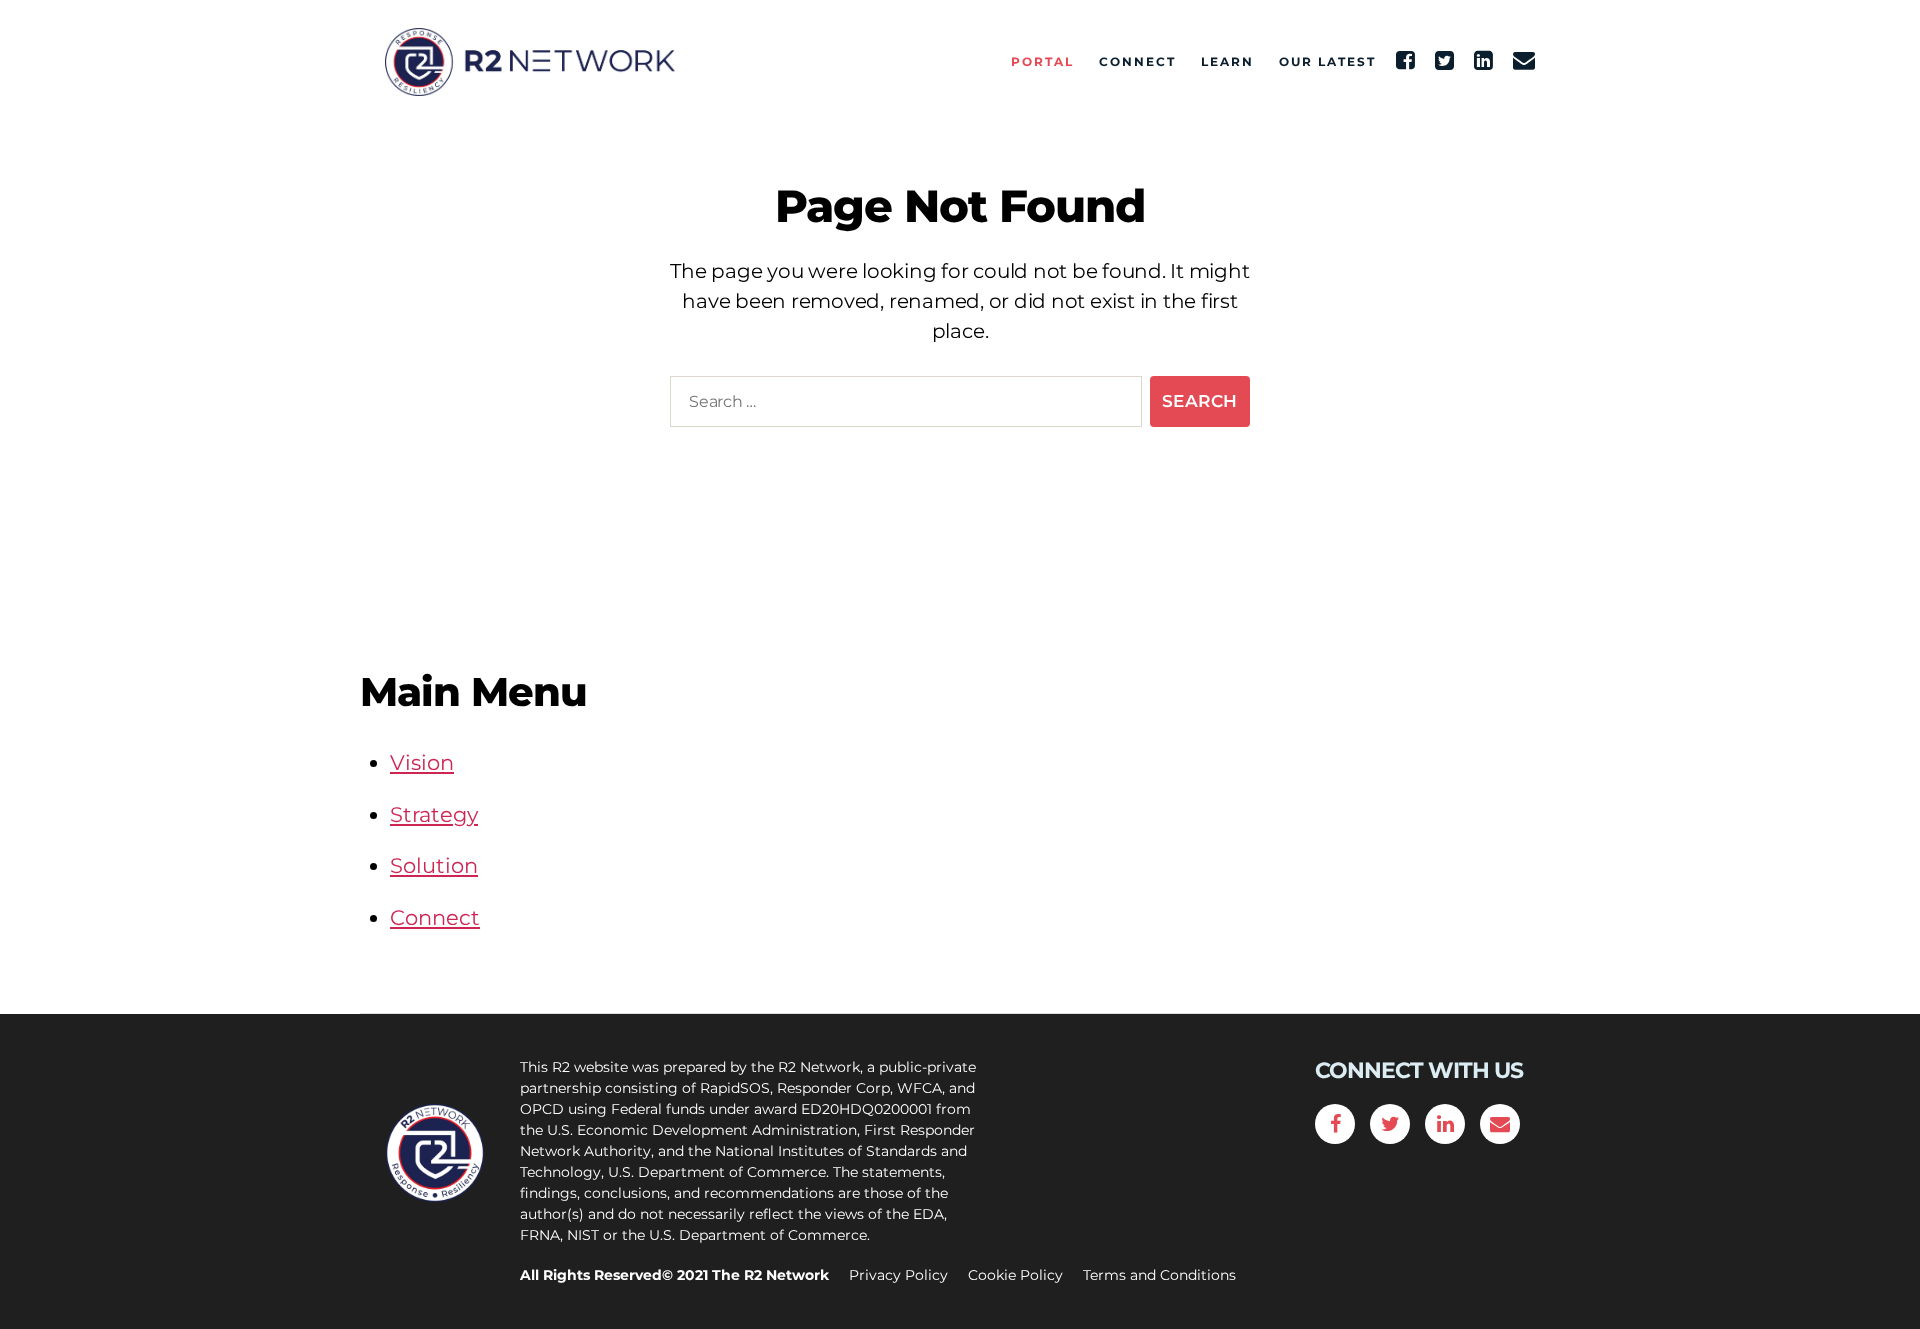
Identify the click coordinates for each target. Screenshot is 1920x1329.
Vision (422, 762)
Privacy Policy (898, 1275)
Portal (1042, 62)
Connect (1137, 62)
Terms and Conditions (1159, 1275)
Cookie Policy (1015, 1275)
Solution (434, 865)
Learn (1227, 62)
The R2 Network (770, 1275)
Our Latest (1327, 62)
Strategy (434, 814)
